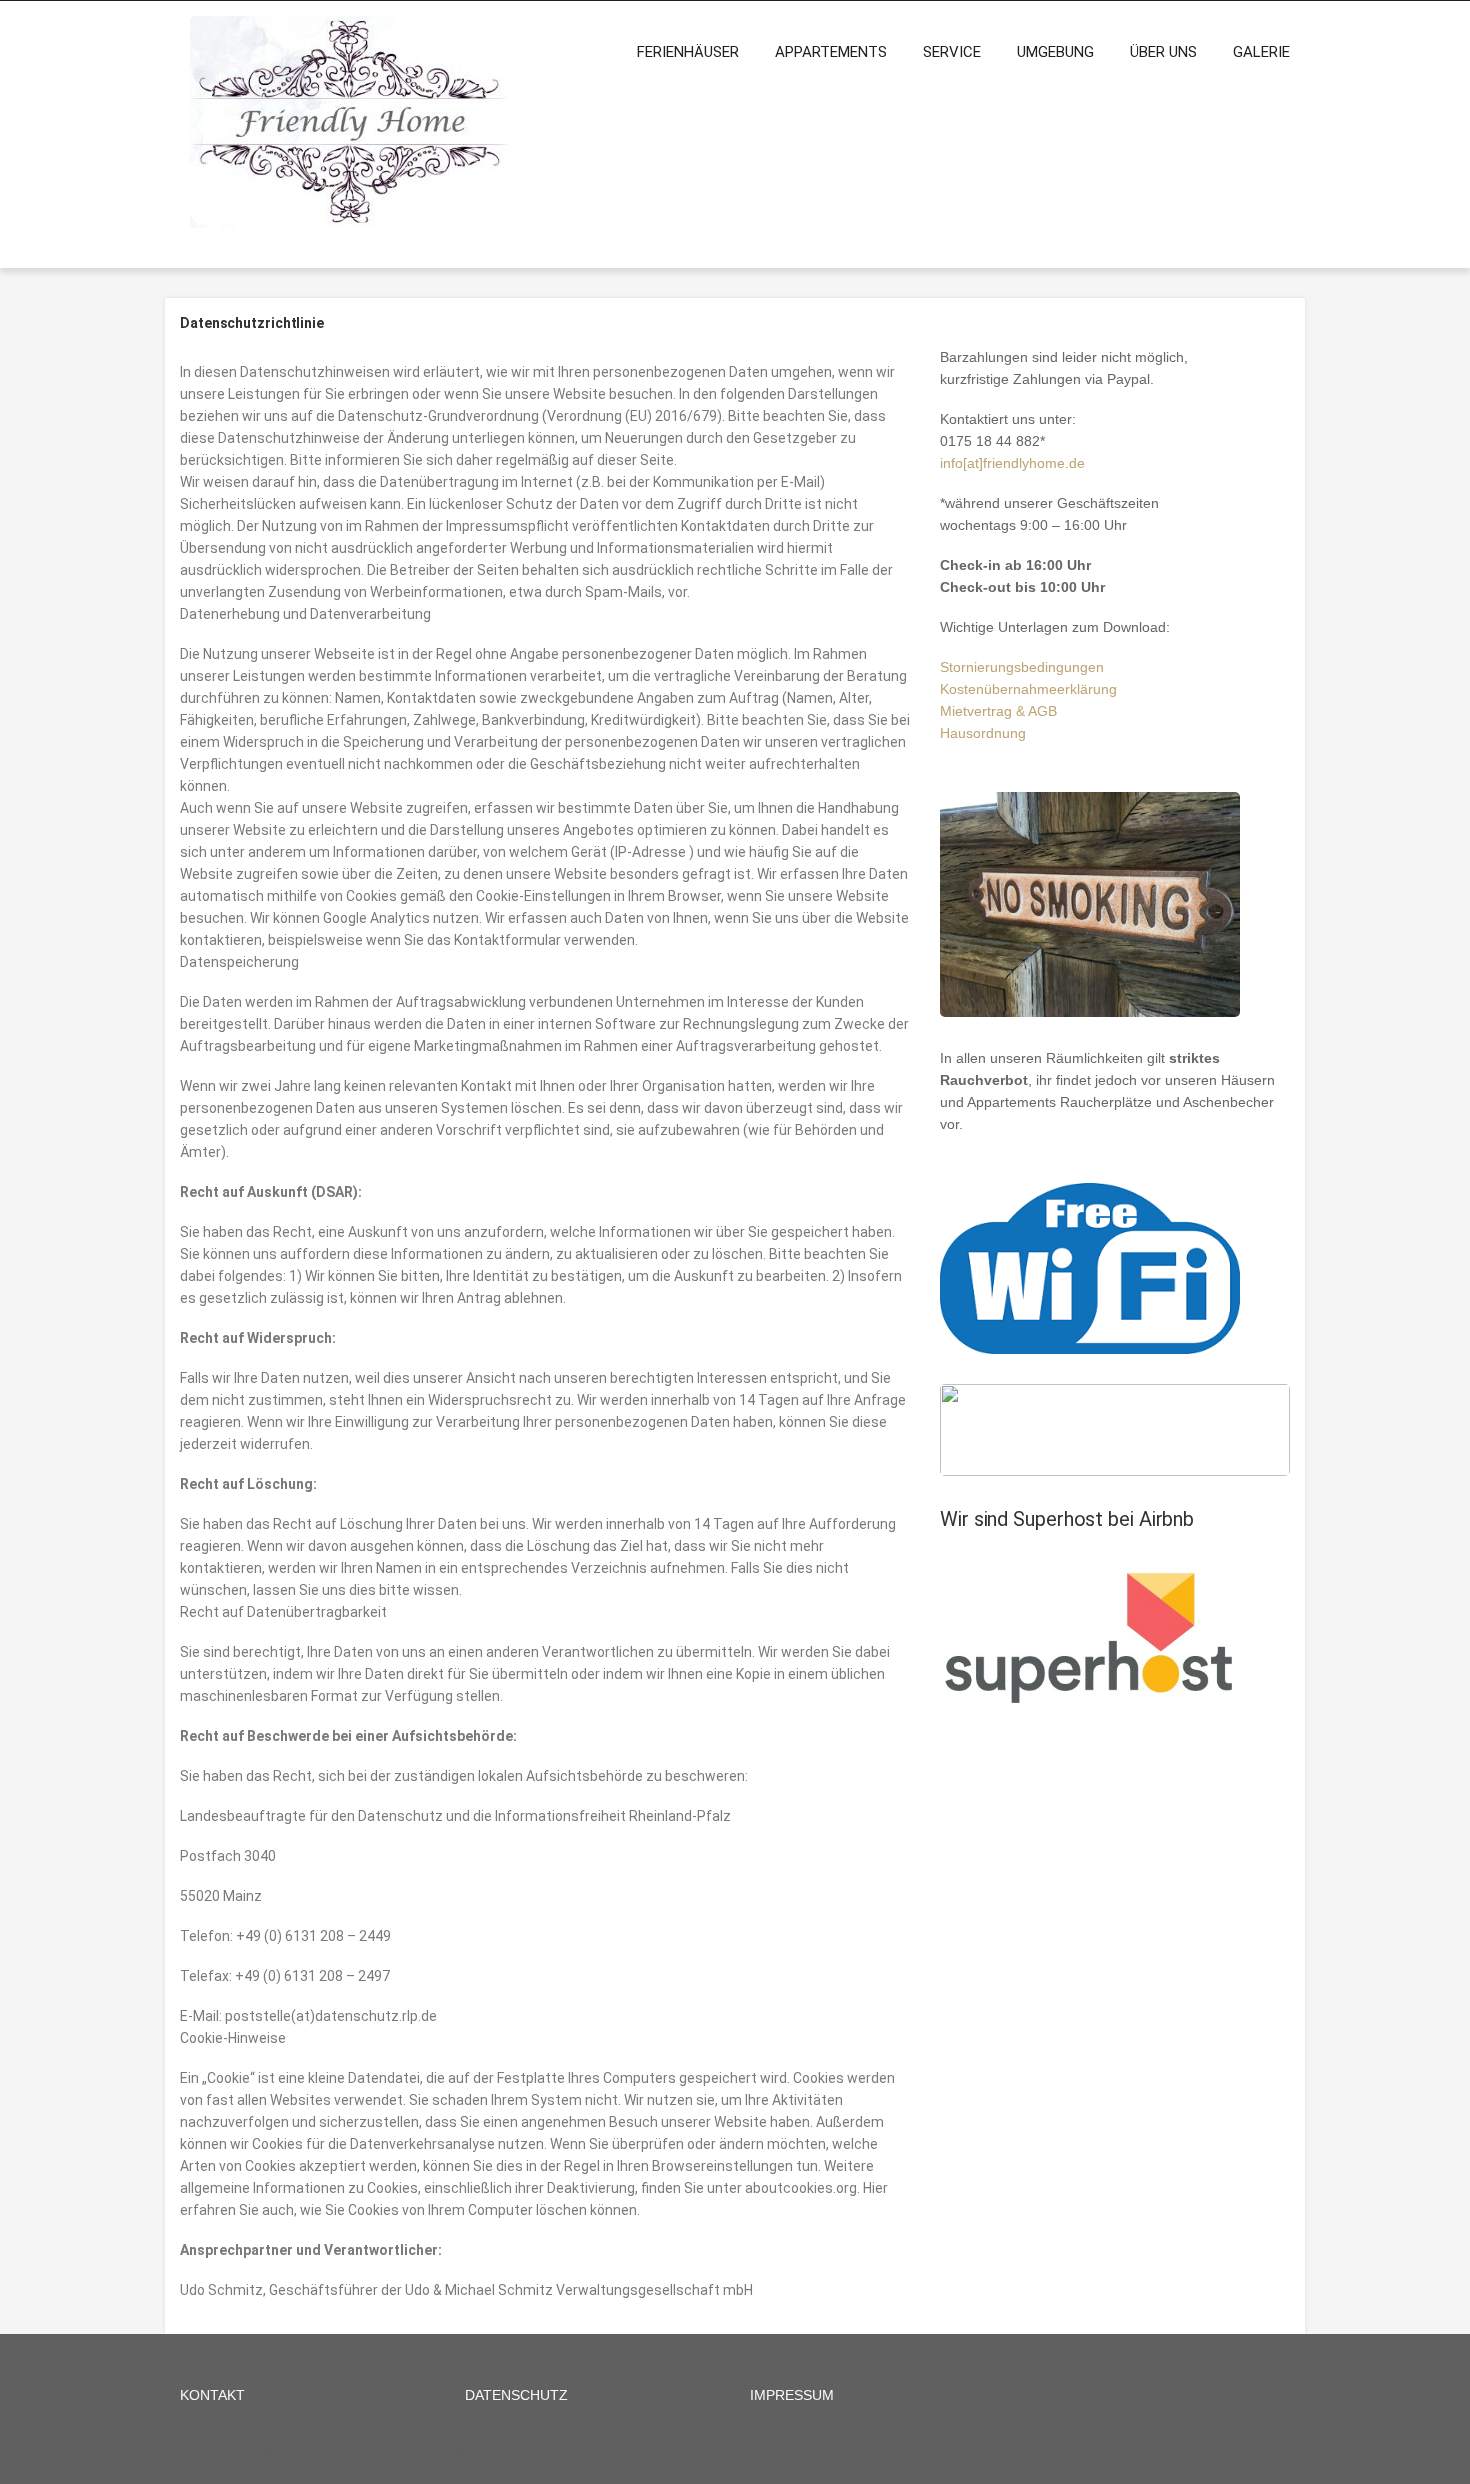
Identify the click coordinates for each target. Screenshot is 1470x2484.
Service (952, 52)
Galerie (1261, 52)
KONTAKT (212, 2395)
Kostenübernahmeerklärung (1028, 689)
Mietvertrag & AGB (998, 711)
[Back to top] (1427, 2441)
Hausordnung (983, 733)
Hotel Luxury (336, 2454)
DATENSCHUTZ (516, 2395)
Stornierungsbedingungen (1022, 667)
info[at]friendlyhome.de (1012, 463)
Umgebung (1055, 52)
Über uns (1163, 52)
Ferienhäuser (688, 52)
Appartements (831, 52)
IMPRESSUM (792, 2395)
